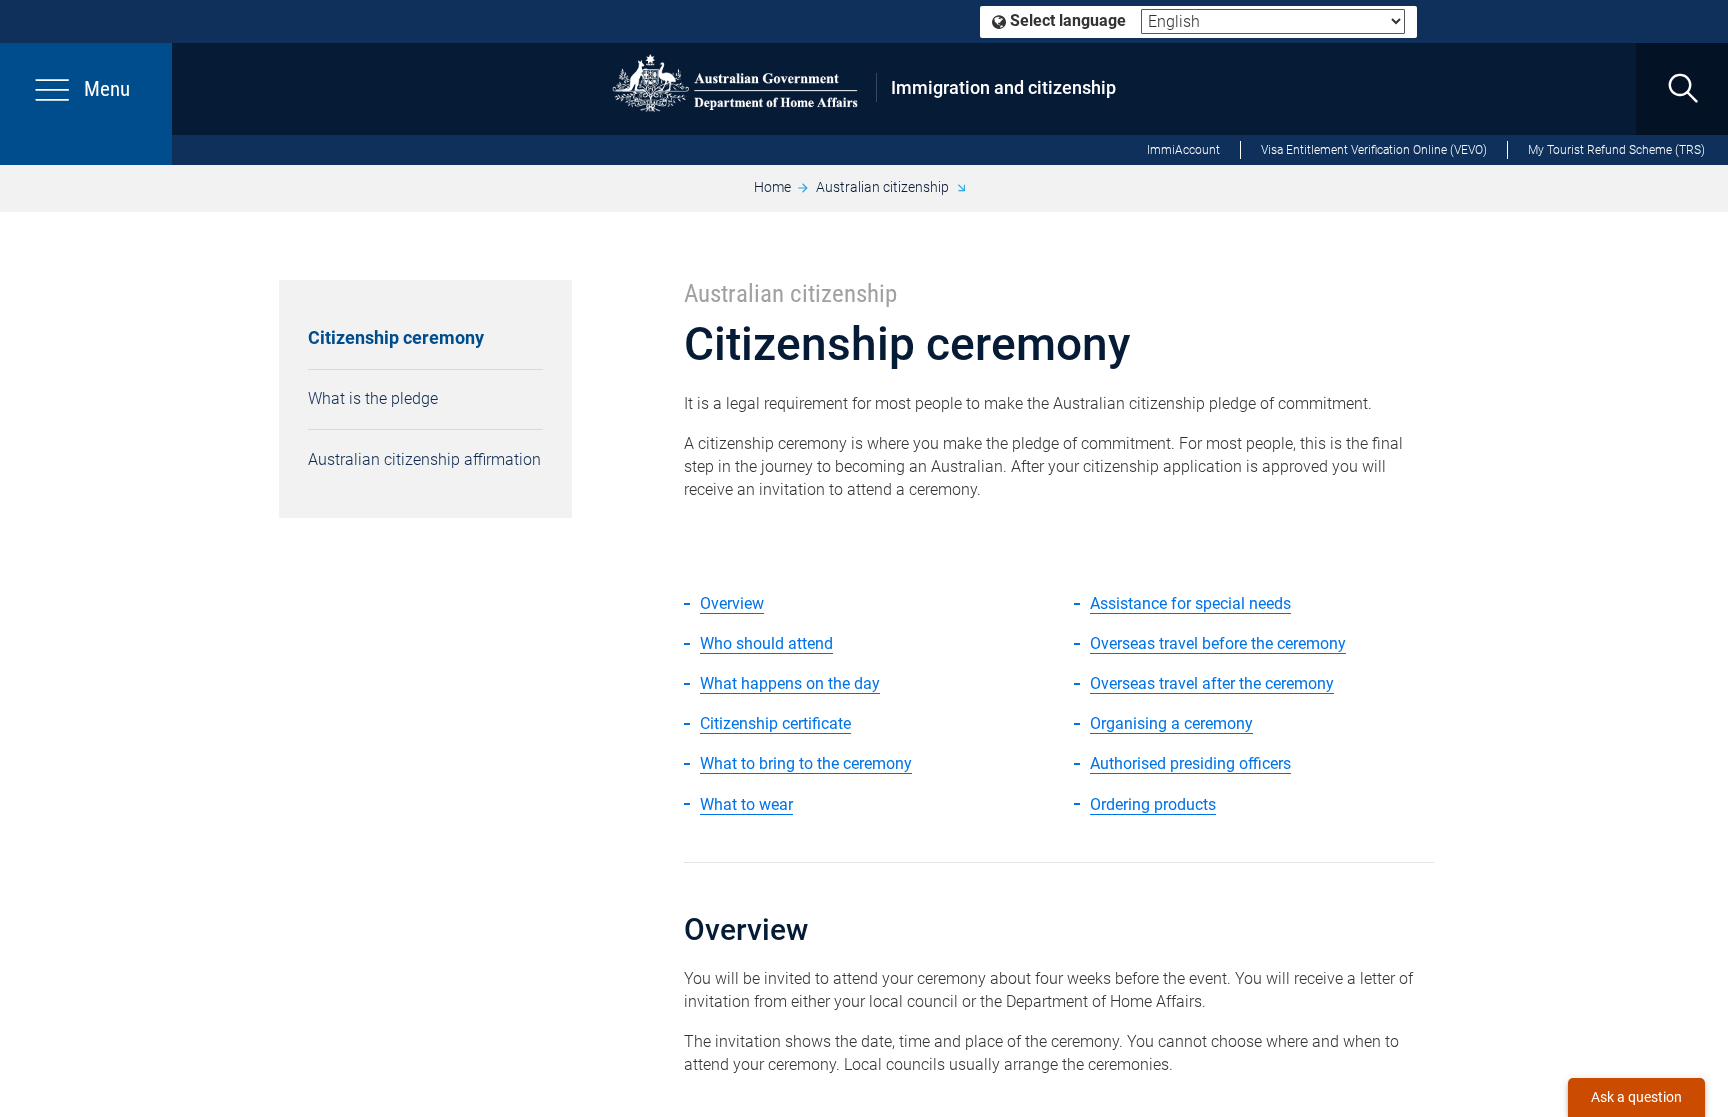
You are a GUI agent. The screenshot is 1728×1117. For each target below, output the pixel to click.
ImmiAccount (1183, 150)
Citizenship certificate (775, 723)
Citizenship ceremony (396, 337)
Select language (1066, 20)
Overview (732, 603)
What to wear (746, 804)
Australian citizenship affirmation (424, 459)
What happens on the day (790, 683)
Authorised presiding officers (1190, 763)
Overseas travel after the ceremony (1212, 683)
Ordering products (1153, 804)
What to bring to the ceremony (806, 763)
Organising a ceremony (1171, 723)
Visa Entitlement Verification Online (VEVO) (1374, 150)
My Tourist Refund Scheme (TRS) (1616, 150)
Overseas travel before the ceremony (1218, 643)
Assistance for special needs (1190, 603)
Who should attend (766, 643)
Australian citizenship (882, 187)
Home (772, 187)
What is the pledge (373, 398)
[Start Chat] (1636, 1097)
